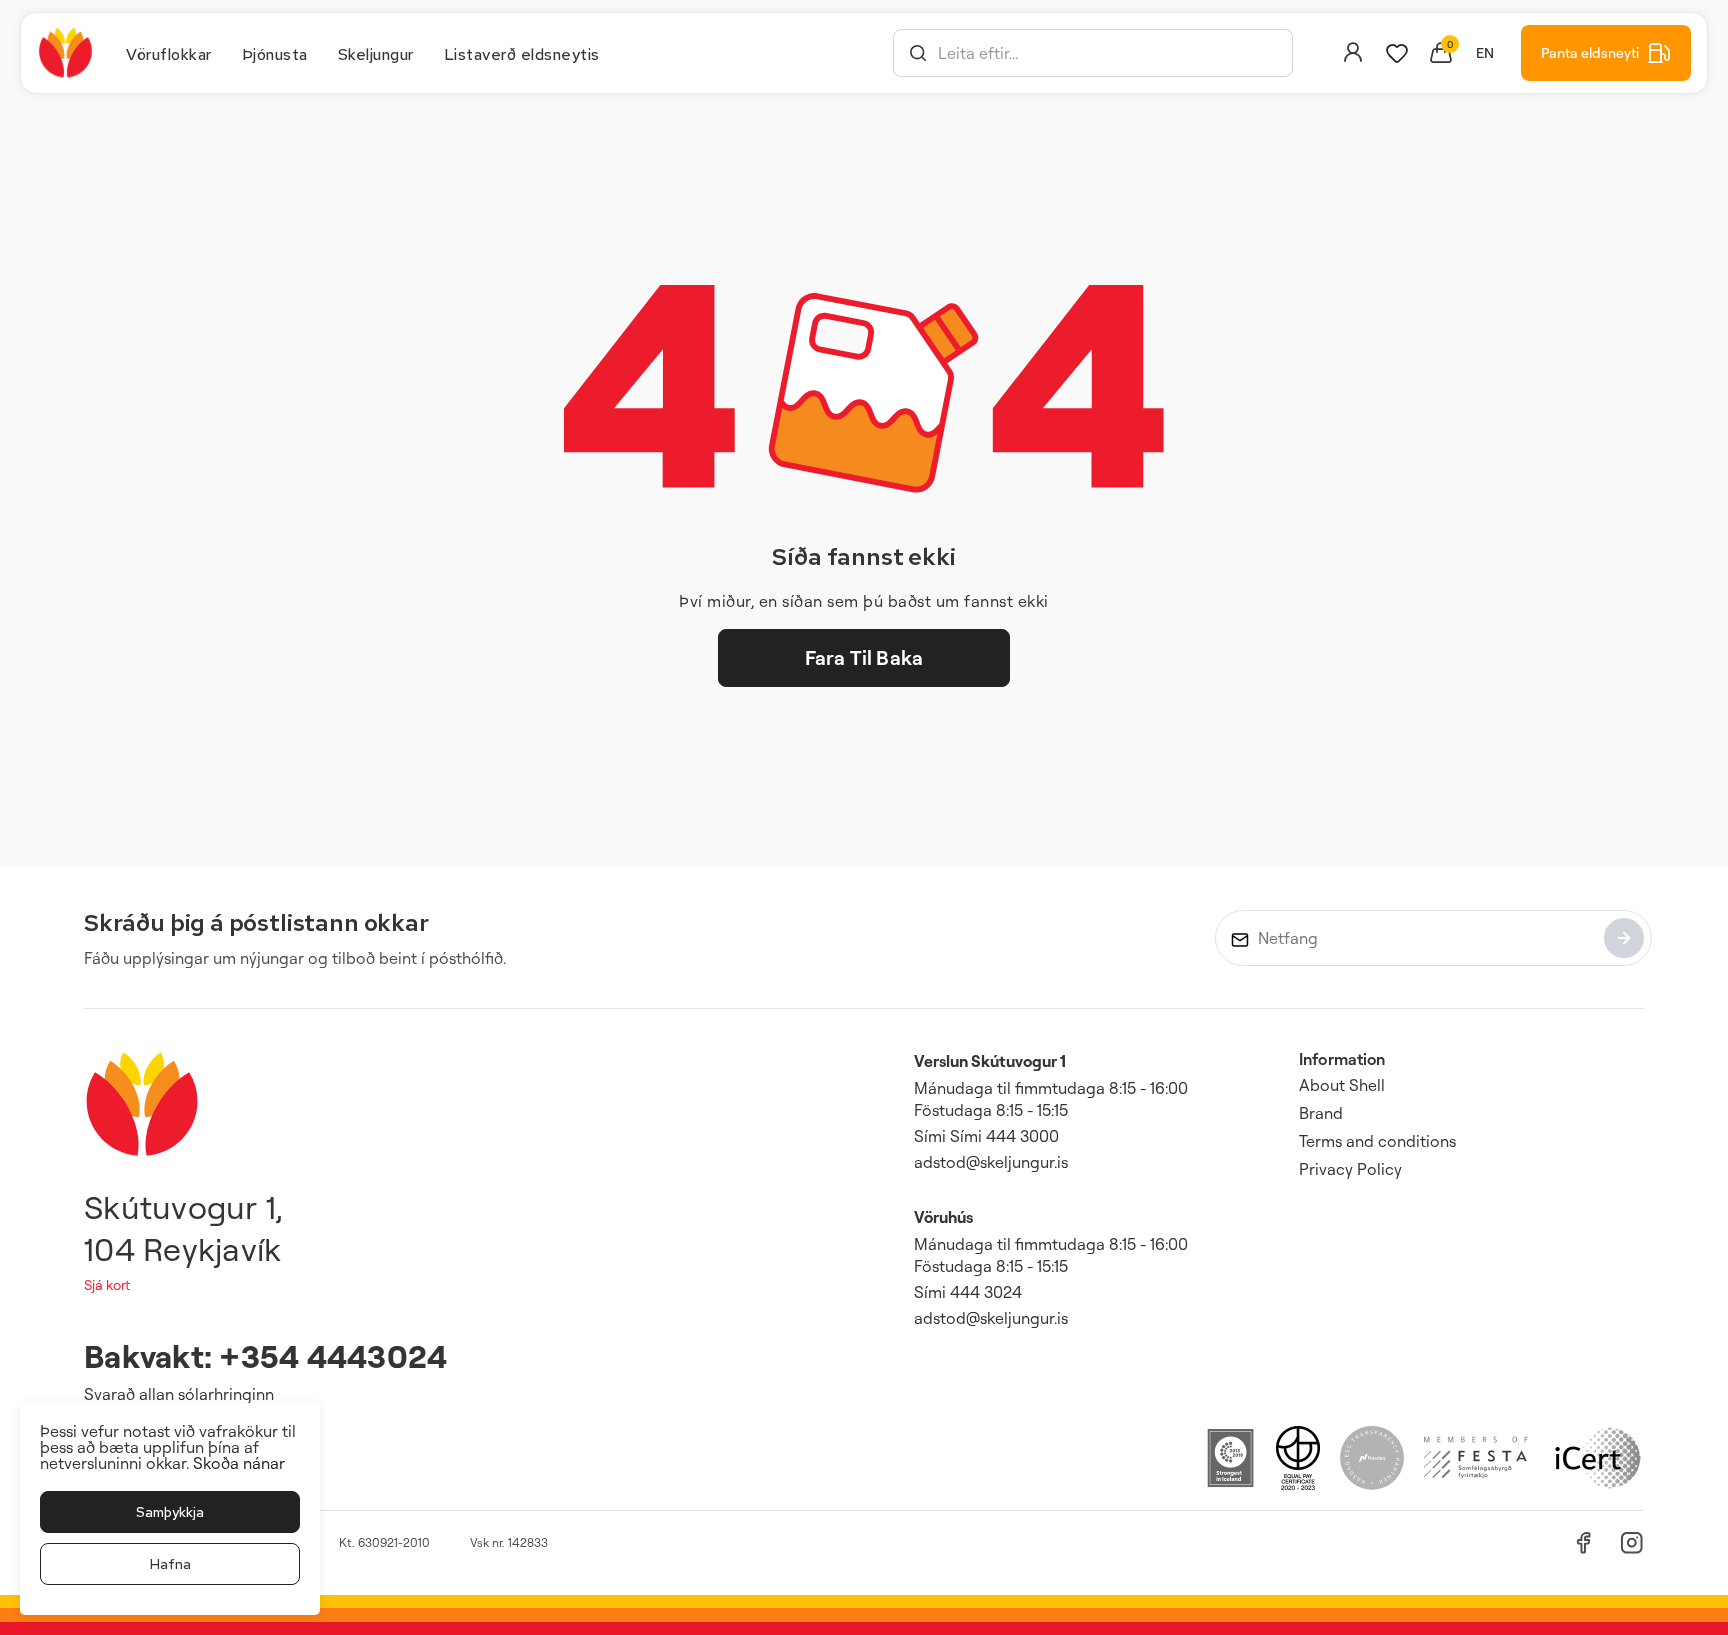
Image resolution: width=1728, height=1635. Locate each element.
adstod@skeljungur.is (991, 1162)
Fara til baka (864, 657)
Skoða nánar (239, 1463)
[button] (918, 53)
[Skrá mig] (1624, 938)
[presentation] (169, 53)
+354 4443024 (333, 1355)
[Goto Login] (1397, 53)
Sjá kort (107, 1284)
